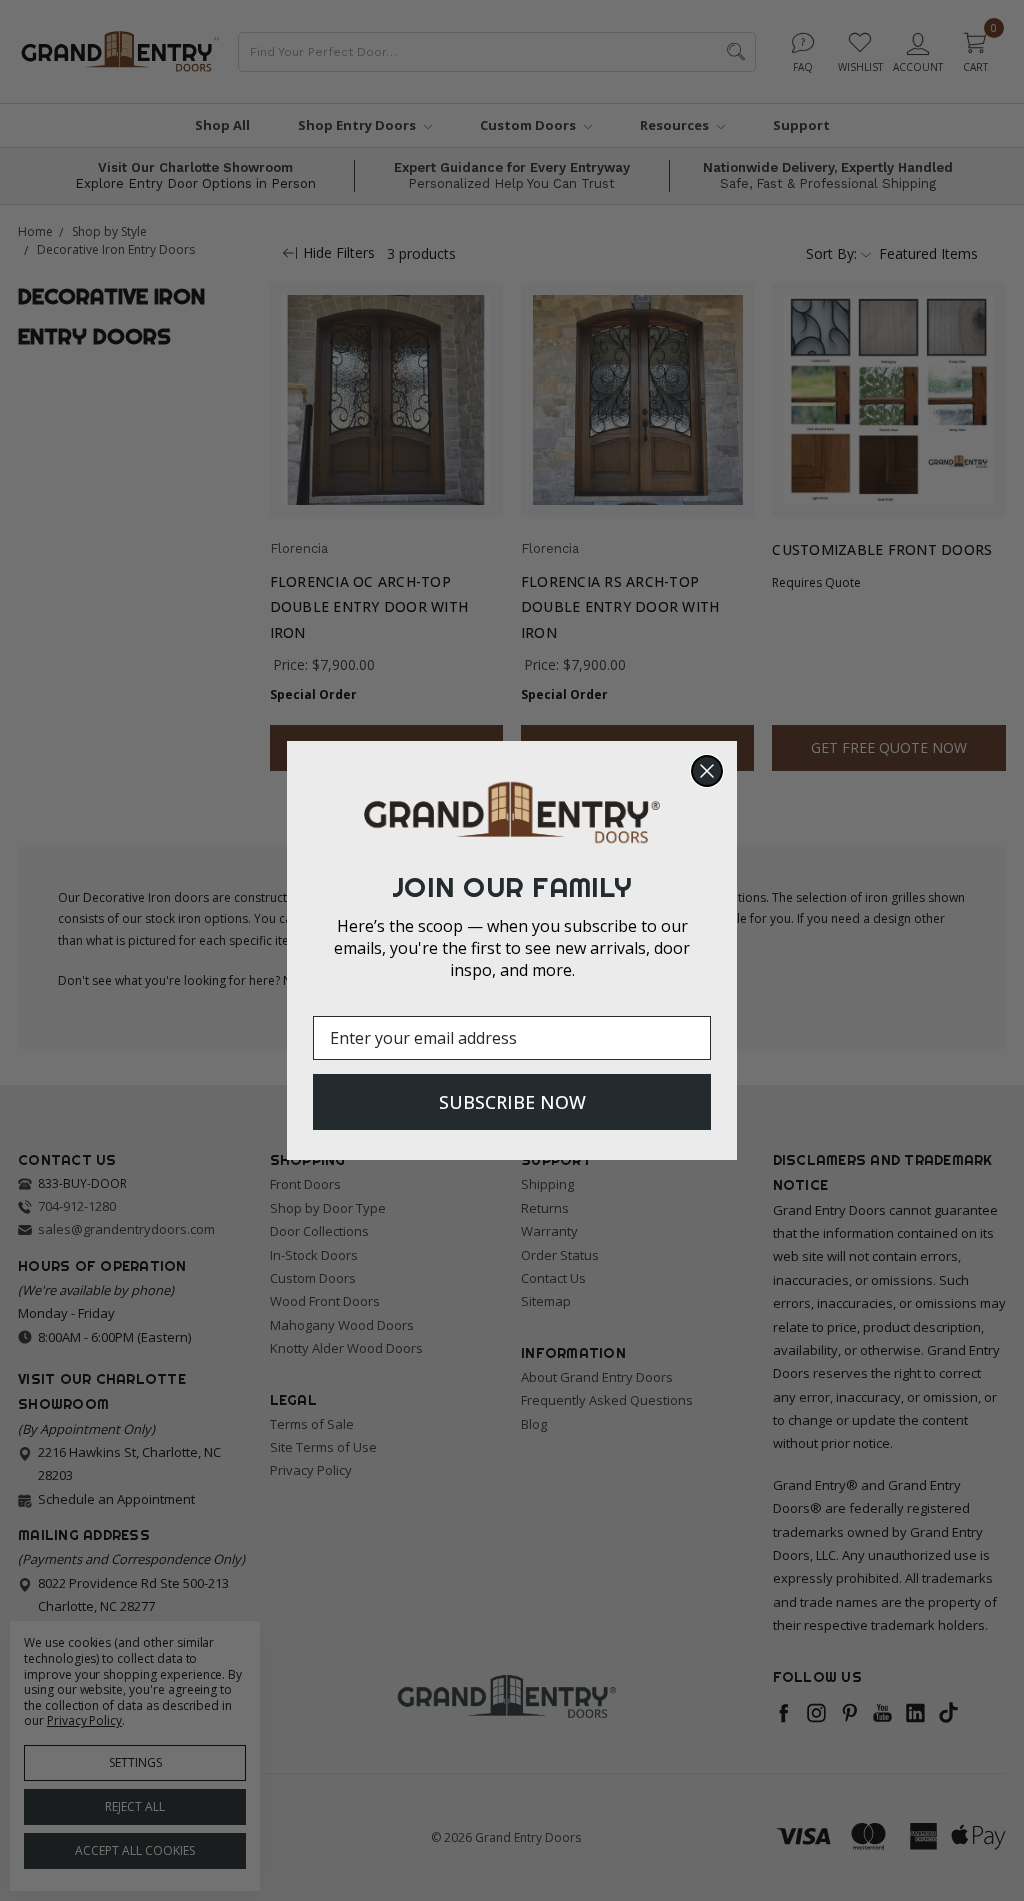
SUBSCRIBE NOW (512, 1102)
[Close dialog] (707, 771)
